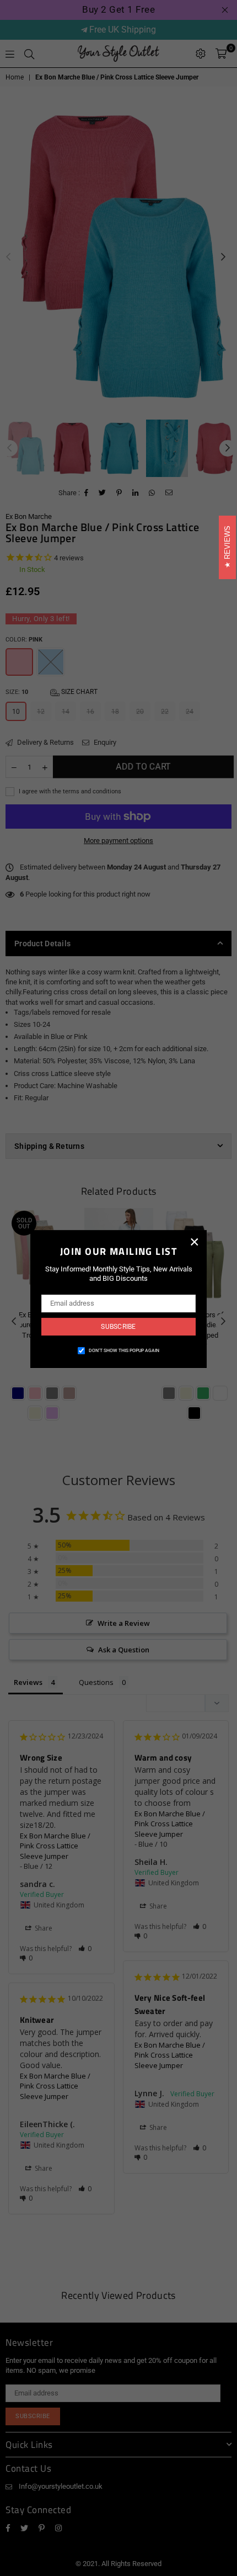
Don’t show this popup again (124, 1350)
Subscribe (118, 1327)
